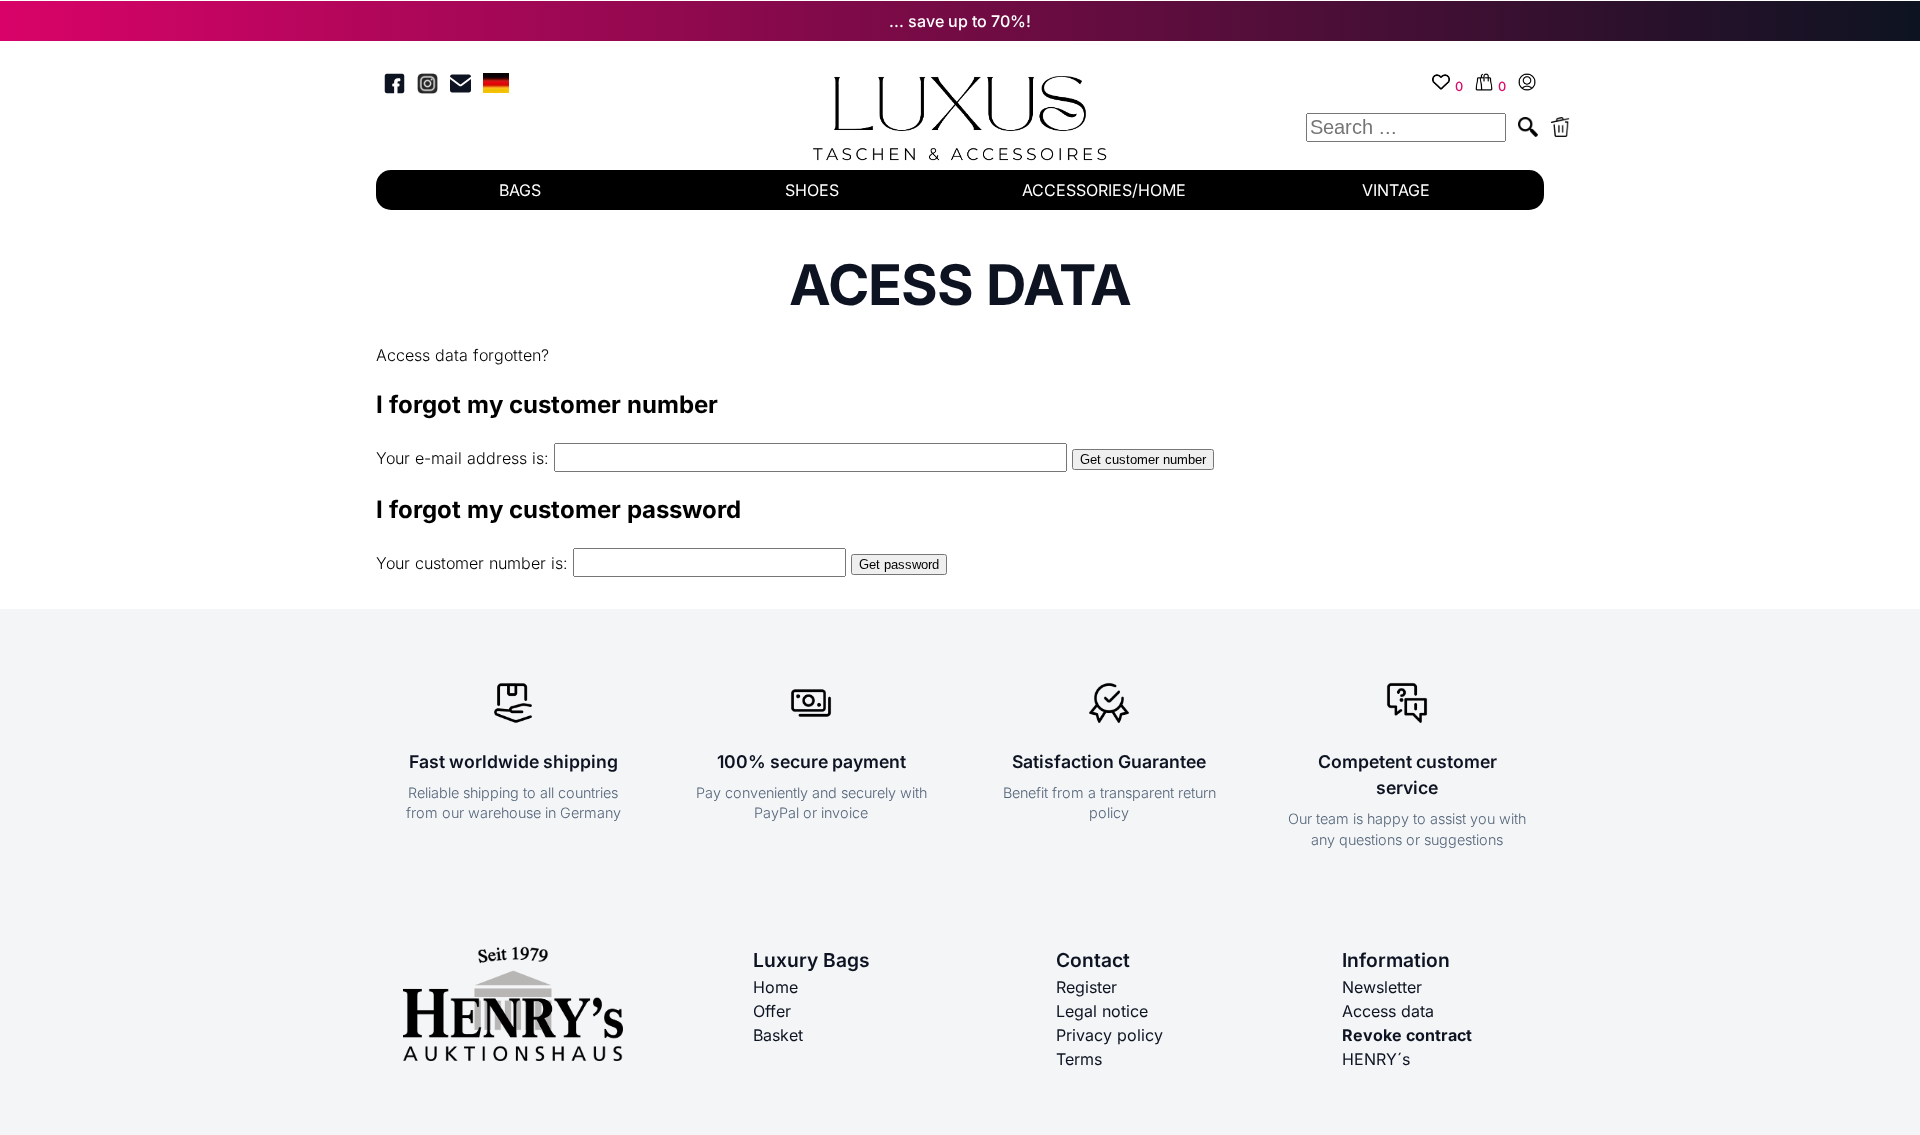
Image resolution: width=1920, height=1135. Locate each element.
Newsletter (1382, 987)
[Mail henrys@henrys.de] (460, 86)
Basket (778, 1035)
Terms (1079, 1059)
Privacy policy (1109, 1035)
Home (775, 987)
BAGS (520, 190)
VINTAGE (1396, 190)
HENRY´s (1376, 1059)
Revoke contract (1407, 1035)
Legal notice (1102, 1011)
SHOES (812, 190)
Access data (1388, 1011)
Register (1086, 987)
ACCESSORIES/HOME (1104, 190)
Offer (772, 1011)
